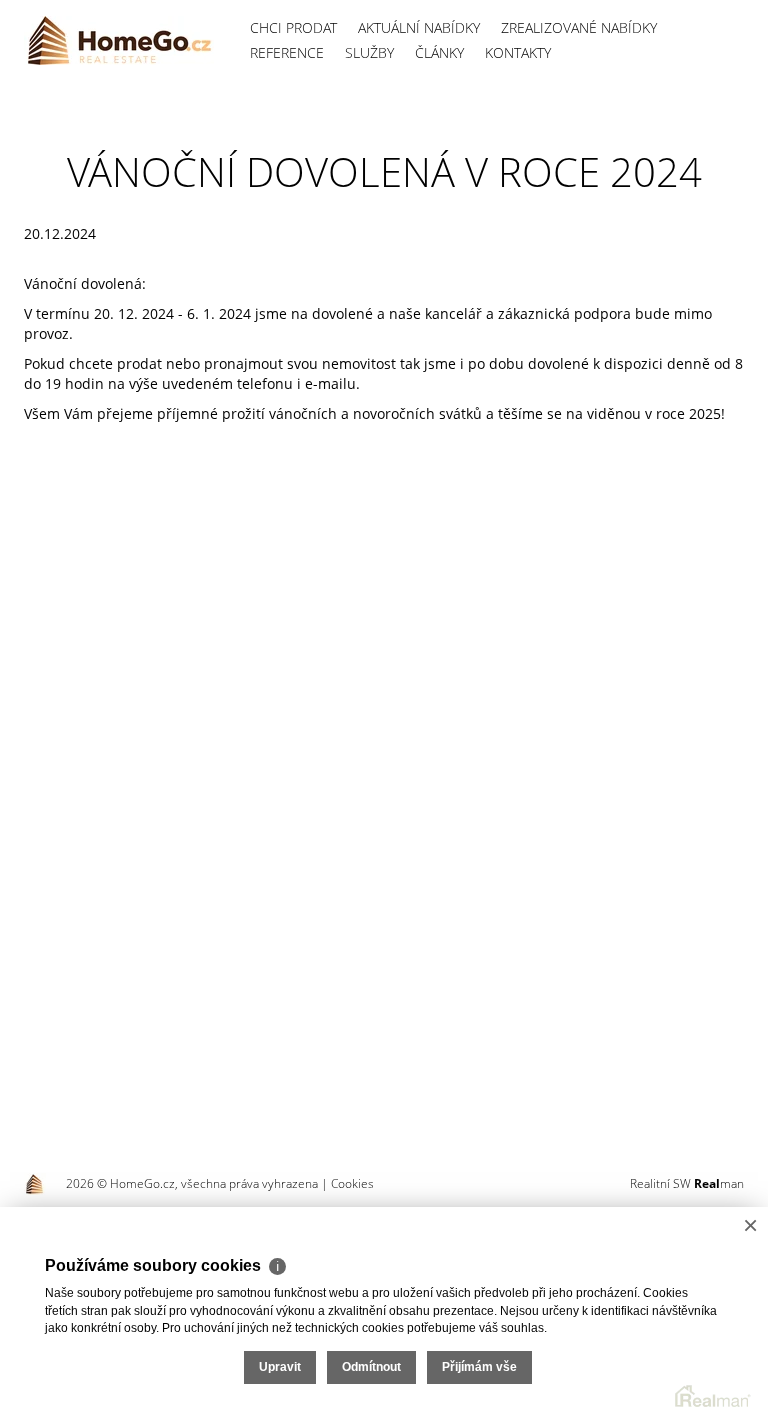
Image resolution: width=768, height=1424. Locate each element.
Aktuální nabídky (419, 27)
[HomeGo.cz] (119, 40)
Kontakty (518, 52)
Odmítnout (371, 1367)
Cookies (352, 1183)
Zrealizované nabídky (579, 27)
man (719, 1183)
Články (439, 52)
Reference (287, 52)
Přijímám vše (479, 1367)
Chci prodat (293, 27)
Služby (369, 52)
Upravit (280, 1367)
